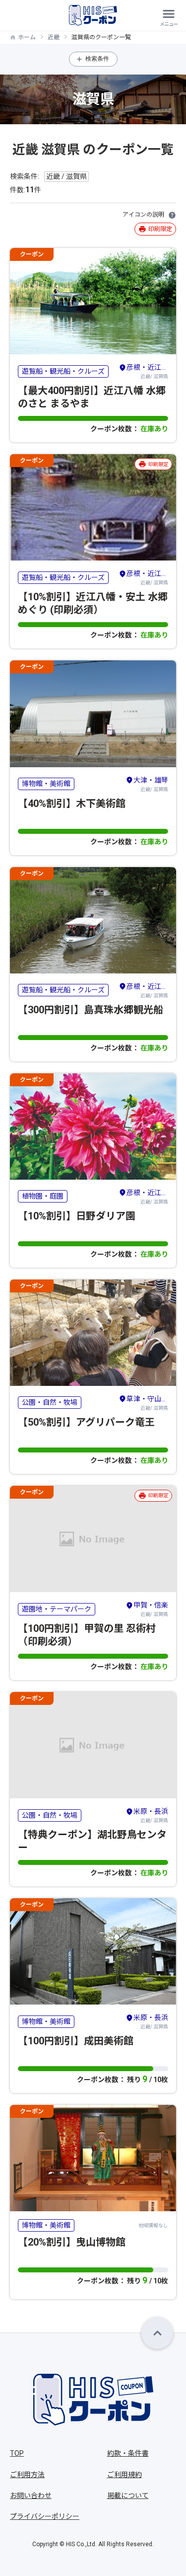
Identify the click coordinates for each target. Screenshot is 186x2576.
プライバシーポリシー (45, 2516)
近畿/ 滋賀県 (147, 371)
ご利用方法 (27, 2475)
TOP (17, 2453)
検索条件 (97, 59)
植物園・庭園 (43, 1196)
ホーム (27, 37)
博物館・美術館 (46, 784)
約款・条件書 (128, 2453)
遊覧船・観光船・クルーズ (63, 371)
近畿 (54, 37)
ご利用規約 (124, 2475)
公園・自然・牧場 (50, 1402)
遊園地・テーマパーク (57, 1609)
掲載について (128, 2495)
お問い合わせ (31, 2495)
